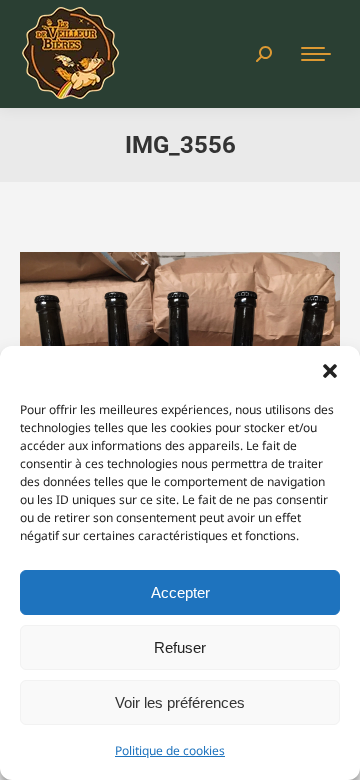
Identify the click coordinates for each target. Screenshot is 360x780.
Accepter (180, 592)
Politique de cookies (170, 750)
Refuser (180, 647)
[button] (330, 371)
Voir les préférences (180, 702)
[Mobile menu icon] (316, 54)
